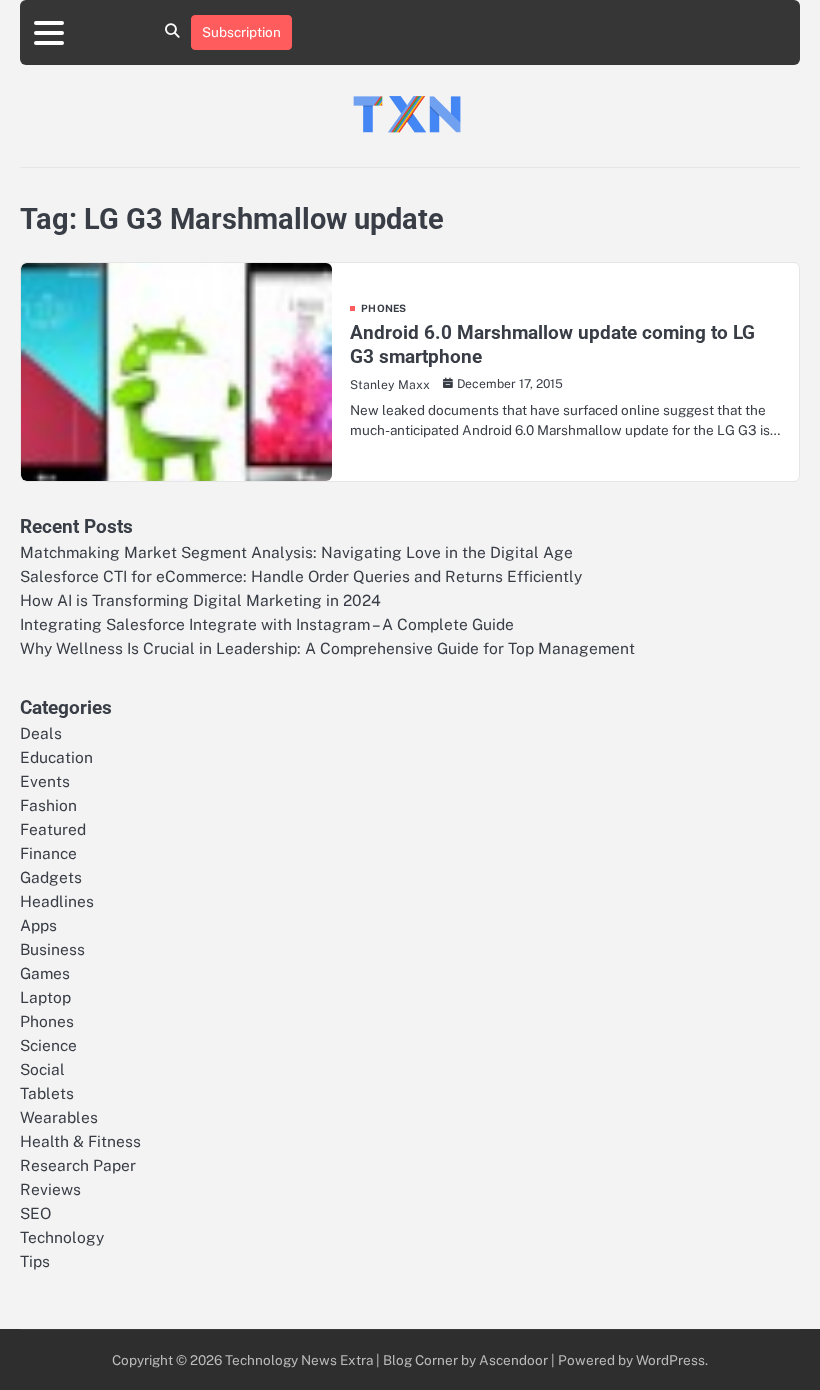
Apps (38, 925)
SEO (35, 1213)
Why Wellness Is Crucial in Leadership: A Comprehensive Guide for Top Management (327, 648)
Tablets (47, 1093)
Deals (41, 733)
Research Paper (78, 1165)
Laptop (45, 997)
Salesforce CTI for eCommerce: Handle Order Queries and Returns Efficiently (301, 576)
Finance (48, 853)
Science (48, 1045)
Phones (383, 308)
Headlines (57, 901)
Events (45, 781)
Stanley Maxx (390, 384)
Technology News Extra (299, 1360)
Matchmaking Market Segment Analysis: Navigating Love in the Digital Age (296, 552)
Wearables (59, 1117)
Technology (62, 1237)
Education (56, 757)
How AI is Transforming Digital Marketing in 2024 (200, 600)
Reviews (50, 1189)
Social (42, 1069)
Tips (35, 1261)
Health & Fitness (80, 1141)
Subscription (241, 32)
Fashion (48, 805)
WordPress (670, 1360)
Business (52, 949)
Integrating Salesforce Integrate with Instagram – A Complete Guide (267, 624)
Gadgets (51, 877)
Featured (53, 829)
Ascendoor (513, 1360)
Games (45, 973)
